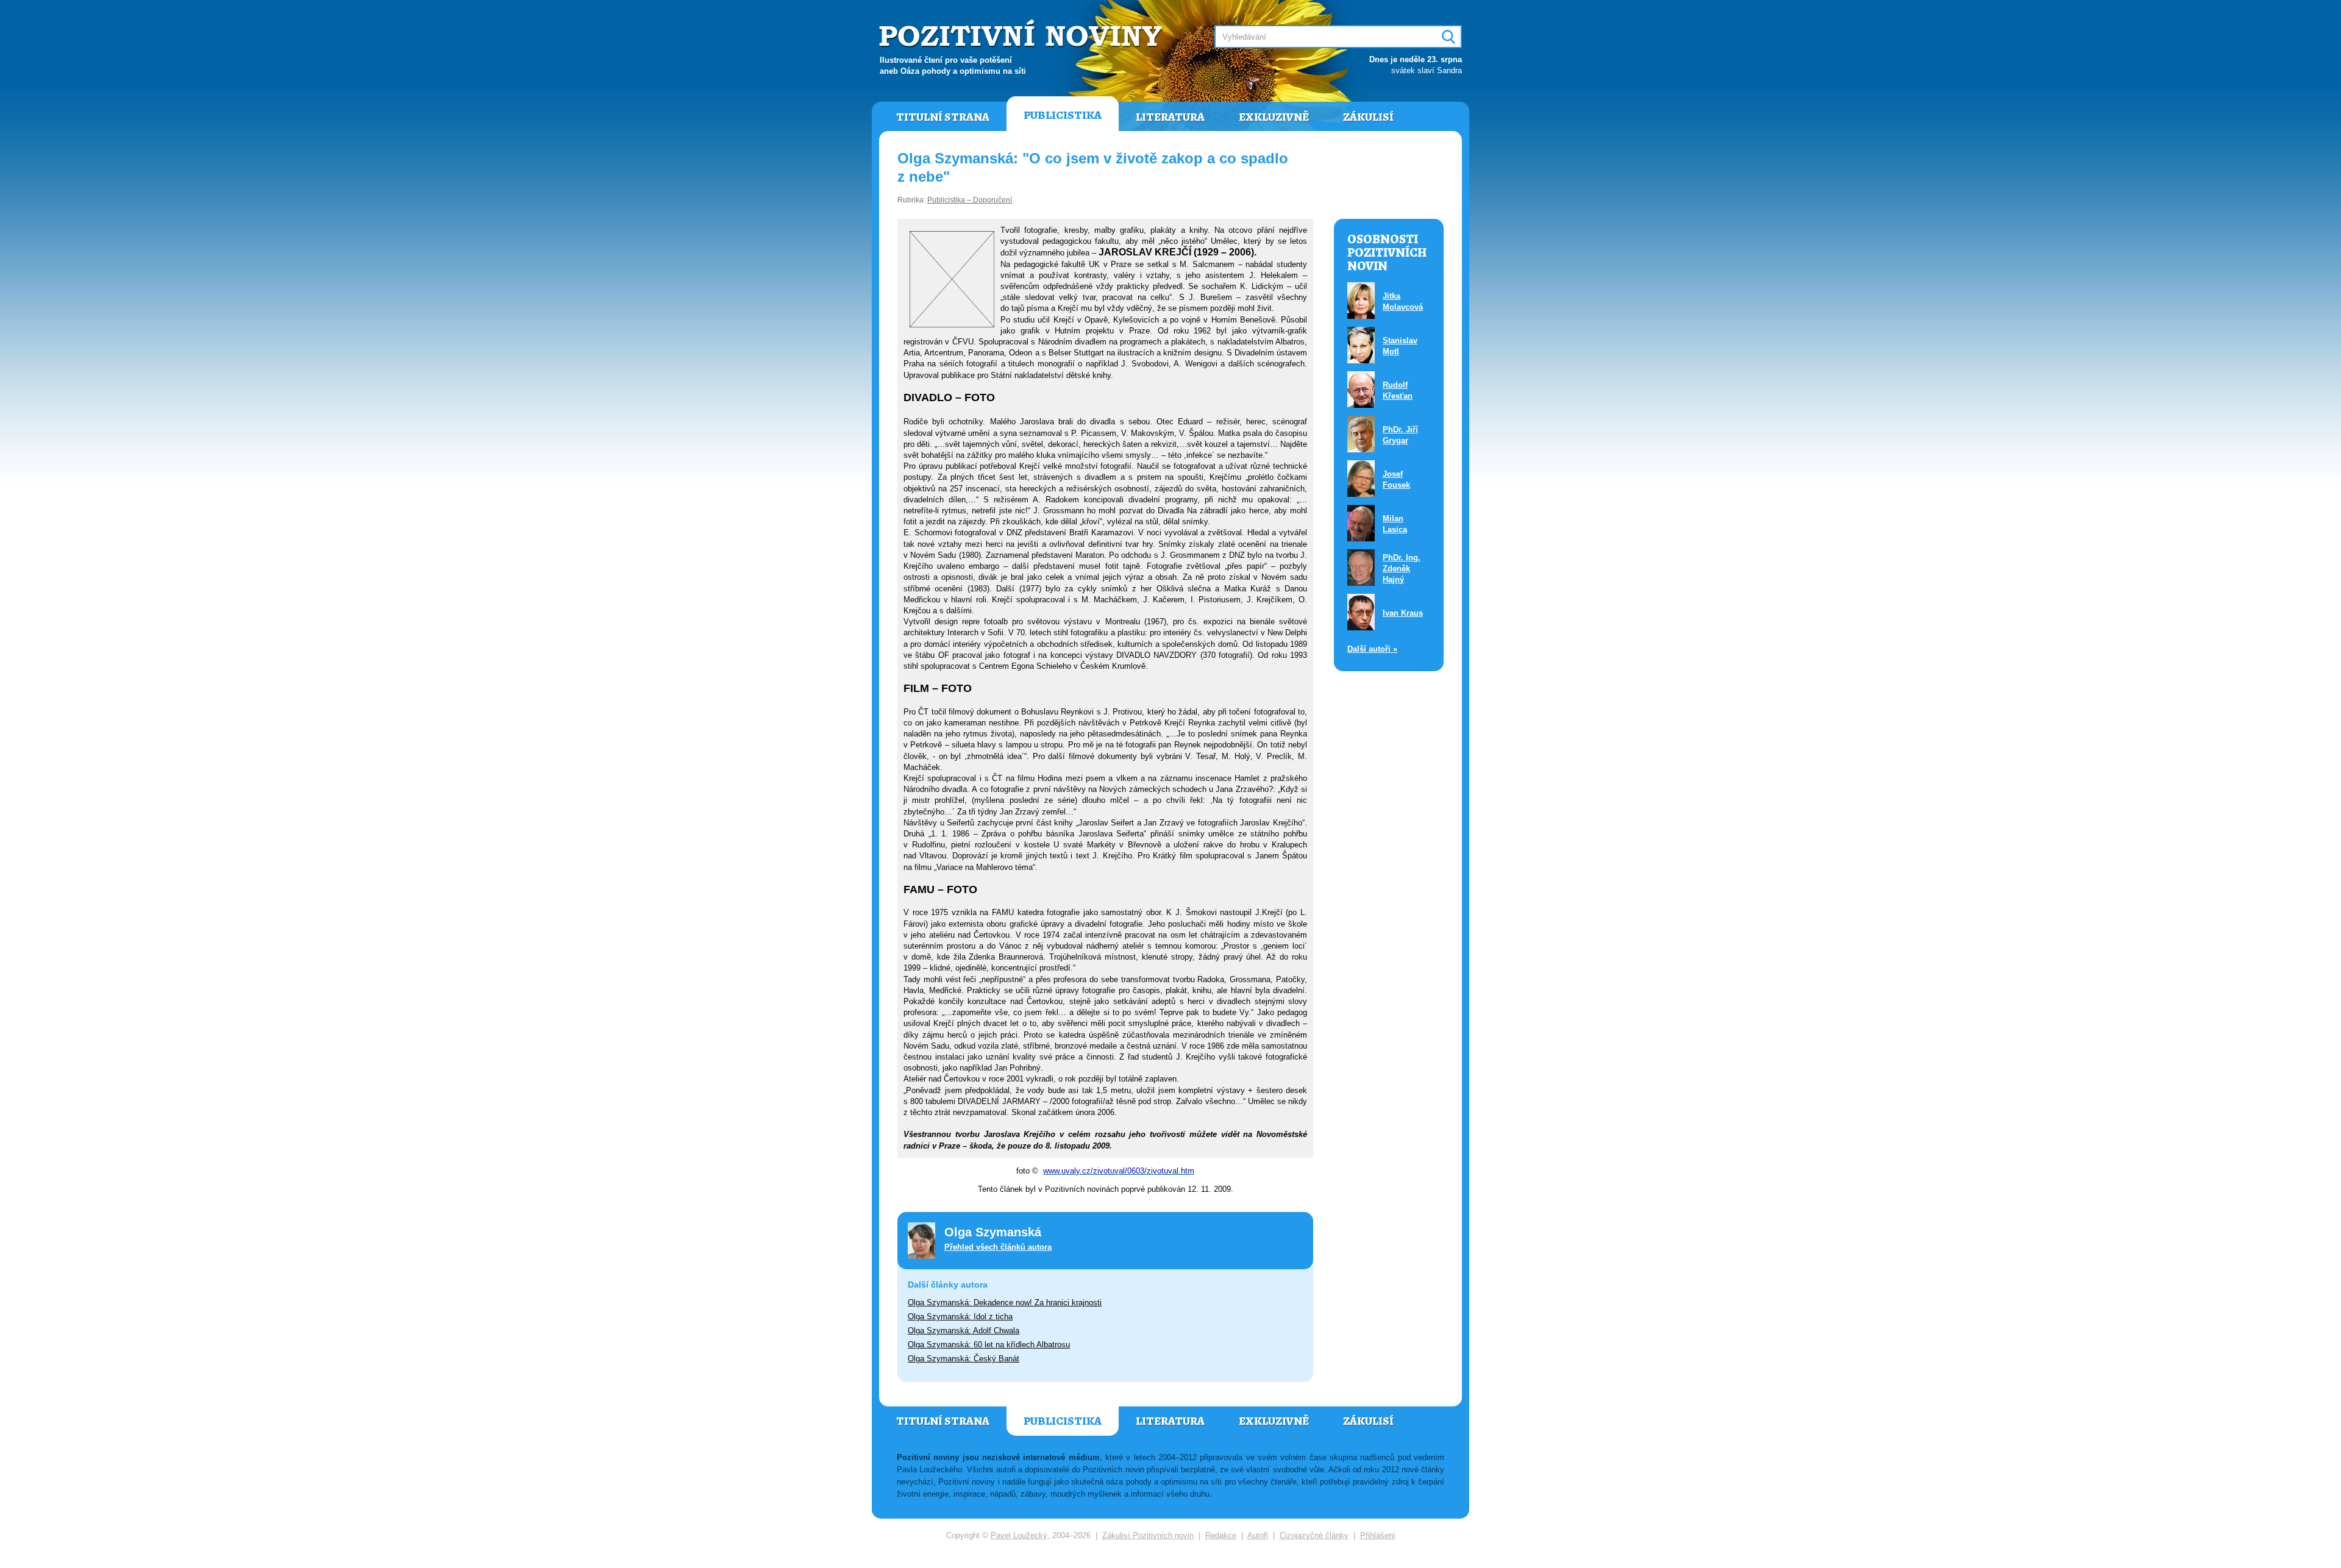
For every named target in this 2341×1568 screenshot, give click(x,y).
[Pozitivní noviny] (1022, 34)
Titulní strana (943, 117)
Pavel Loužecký (1019, 1535)
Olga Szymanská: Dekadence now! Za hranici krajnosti (1005, 1303)
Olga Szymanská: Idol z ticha (960, 1317)
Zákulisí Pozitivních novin (1148, 1535)
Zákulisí (1368, 117)
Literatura (1170, 117)
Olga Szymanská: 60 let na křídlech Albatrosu (989, 1345)
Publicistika (1063, 115)
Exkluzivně (1274, 117)
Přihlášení (1378, 1535)
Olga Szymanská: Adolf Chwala (964, 1331)
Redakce (1221, 1535)
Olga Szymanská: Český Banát (964, 1359)
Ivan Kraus (1403, 613)
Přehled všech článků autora (998, 1247)
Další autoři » (1372, 649)
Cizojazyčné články (1314, 1535)
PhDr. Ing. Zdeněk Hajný (1402, 568)
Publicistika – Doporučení (970, 200)
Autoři (1258, 1535)
